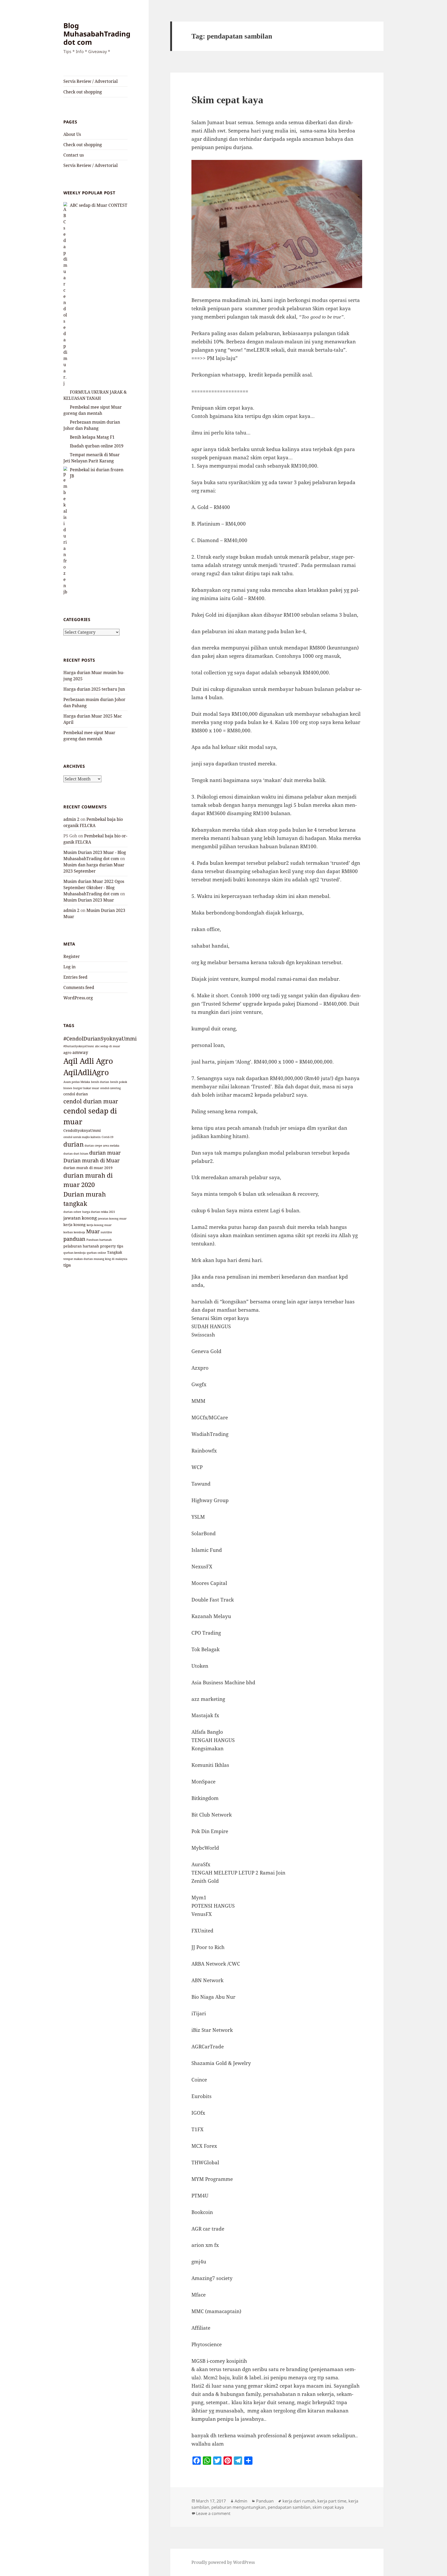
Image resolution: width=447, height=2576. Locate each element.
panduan (74, 1239)
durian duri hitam (76, 1154)
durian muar (105, 1153)
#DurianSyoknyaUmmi (79, 1046)
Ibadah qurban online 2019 (97, 446)
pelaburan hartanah (81, 1246)
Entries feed (75, 977)
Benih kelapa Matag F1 (92, 437)
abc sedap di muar (107, 1046)
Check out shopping (83, 92)
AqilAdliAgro (86, 1072)
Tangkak (115, 1252)
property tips (112, 1246)
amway (80, 1052)
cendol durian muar (91, 1101)
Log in (69, 967)
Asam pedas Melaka (77, 1082)
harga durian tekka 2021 (99, 1212)
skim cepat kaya (328, 2507)
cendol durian (76, 1094)
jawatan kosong (80, 1218)
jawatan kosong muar (112, 1219)
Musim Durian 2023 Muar (89, 900)
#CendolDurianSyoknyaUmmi (100, 1039)
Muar (93, 1231)
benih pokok (119, 1082)
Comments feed (79, 987)
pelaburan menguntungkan (239, 2507)
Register (72, 956)
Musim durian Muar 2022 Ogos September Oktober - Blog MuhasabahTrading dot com (94, 888)
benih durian (100, 1082)
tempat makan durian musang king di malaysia (95, 1259)
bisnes (68, 1088)
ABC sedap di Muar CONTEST (99, 205)
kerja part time (332, 2501)
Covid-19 (107, 1137)
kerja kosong (74, 1225)
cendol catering (110, 1088)
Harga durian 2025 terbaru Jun (94, 689)
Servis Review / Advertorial (91, 81)
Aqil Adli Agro (88, 1061)
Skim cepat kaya (227, 100)
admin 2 (71, 819)
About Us (72, 134)
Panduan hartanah (99, 1240)
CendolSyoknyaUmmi (82, 1130)
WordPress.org (78, 998)
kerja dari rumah (299, 2501)
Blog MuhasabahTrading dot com (97, 34)
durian (73, 1144)
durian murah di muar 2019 (88, 1168)
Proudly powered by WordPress (223, 2562)
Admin (241, 2501)
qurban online (96, 1253)
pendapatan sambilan (289, 2507)
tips (67, 1265)
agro (67, 1053)
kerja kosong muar (99, 1225)
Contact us (74, 155)
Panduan (265, 2501)
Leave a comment (213, 2513)
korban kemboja (74, 1232)
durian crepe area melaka (102, 1146)
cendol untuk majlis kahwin (82, 1137)
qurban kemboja (74, 1253)
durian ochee (72, 1212)
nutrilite (106, 1232)
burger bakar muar (86, 1088)
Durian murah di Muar (91, 1160)
